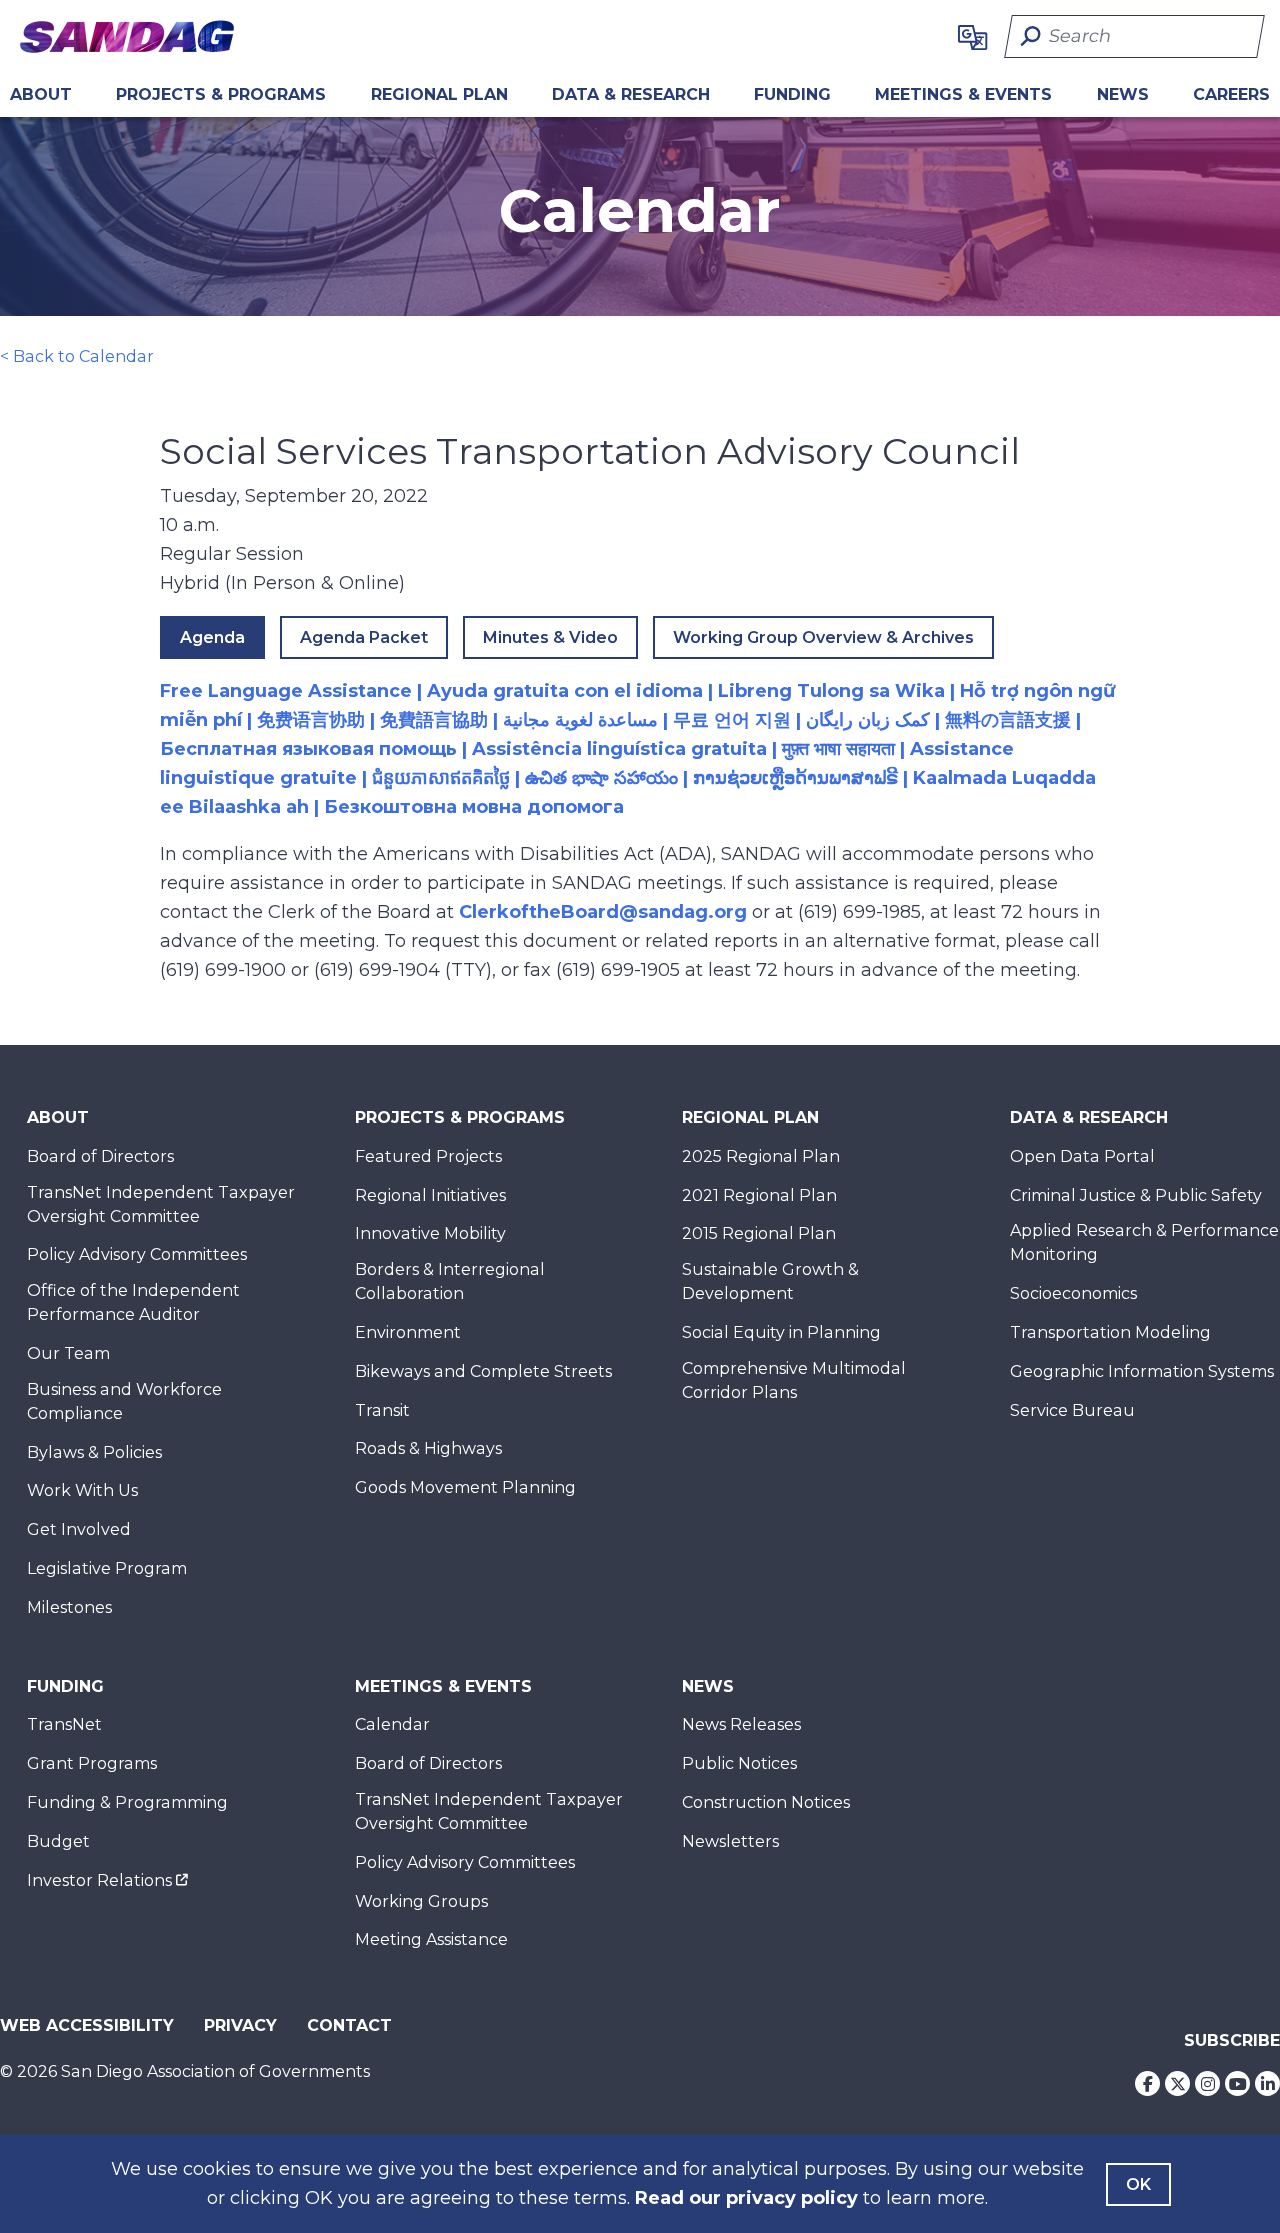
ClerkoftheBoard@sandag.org (603, 912)
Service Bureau (1072, 1410)
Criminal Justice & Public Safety (1136, 1195)
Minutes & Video (550, 637)
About (41, 94)
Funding (792, 94)
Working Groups (421, 1901)
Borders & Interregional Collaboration (450, 1281)
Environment (408, 1332)
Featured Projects (428, 1156)
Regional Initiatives (430, 1195)
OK (1138, 2184)
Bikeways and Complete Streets (483, 1371)
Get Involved (79, 1529)
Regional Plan (750, 1117)
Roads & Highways (428, 1448)
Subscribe (1232, 2040)
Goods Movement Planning (465, 1487)
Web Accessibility (87, 2025)
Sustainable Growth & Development (770, 1281)
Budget (58, 1841)
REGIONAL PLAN (439, 94)
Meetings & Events (963, 94)
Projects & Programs (221, 94)
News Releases (741, 1724)
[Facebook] (1147, 2083)
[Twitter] (1177, 2083)
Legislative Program (107, 1568)
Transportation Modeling (1110, 1332)
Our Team (68, 1353)
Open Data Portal (1082, 1156)
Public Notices (739, 1763)
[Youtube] (1237, 2083)
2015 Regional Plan (759, 1233)
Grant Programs (92, 1763)
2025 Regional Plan (761, 1156)
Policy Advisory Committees (137, 1254)
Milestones (69, 1607)
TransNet (64, 1724)
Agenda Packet (364, 637)
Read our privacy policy (746, 2198)
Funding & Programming (127, 1802)
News (1123, 94)
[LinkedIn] (1267, 2083)
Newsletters (730, 1841)
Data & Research (631, 94)
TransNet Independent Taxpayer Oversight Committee (161, 1204)
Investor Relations (99, 1880)
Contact (349, 2025)
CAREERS (1231, 94)
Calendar (392, 1724)
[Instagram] (1207, 2083)
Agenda (212, 637)
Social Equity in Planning (781, 1332)
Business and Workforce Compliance (124, 1401)
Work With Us (82, 1490)
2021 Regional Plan (759, 1195)
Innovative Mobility (430, 1233)
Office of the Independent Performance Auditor (133, 1302)
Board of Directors (100, 1156)
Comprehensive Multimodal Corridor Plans (794, 1380)
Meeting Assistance (431, 1939)
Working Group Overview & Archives (823, 637)
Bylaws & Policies (94, 1452)
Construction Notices (766, 1802)
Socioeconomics (1073, 1293)
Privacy (240, 2025)
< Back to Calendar (77, 356)
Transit (382, 1410)
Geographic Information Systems (1142, 1371)
